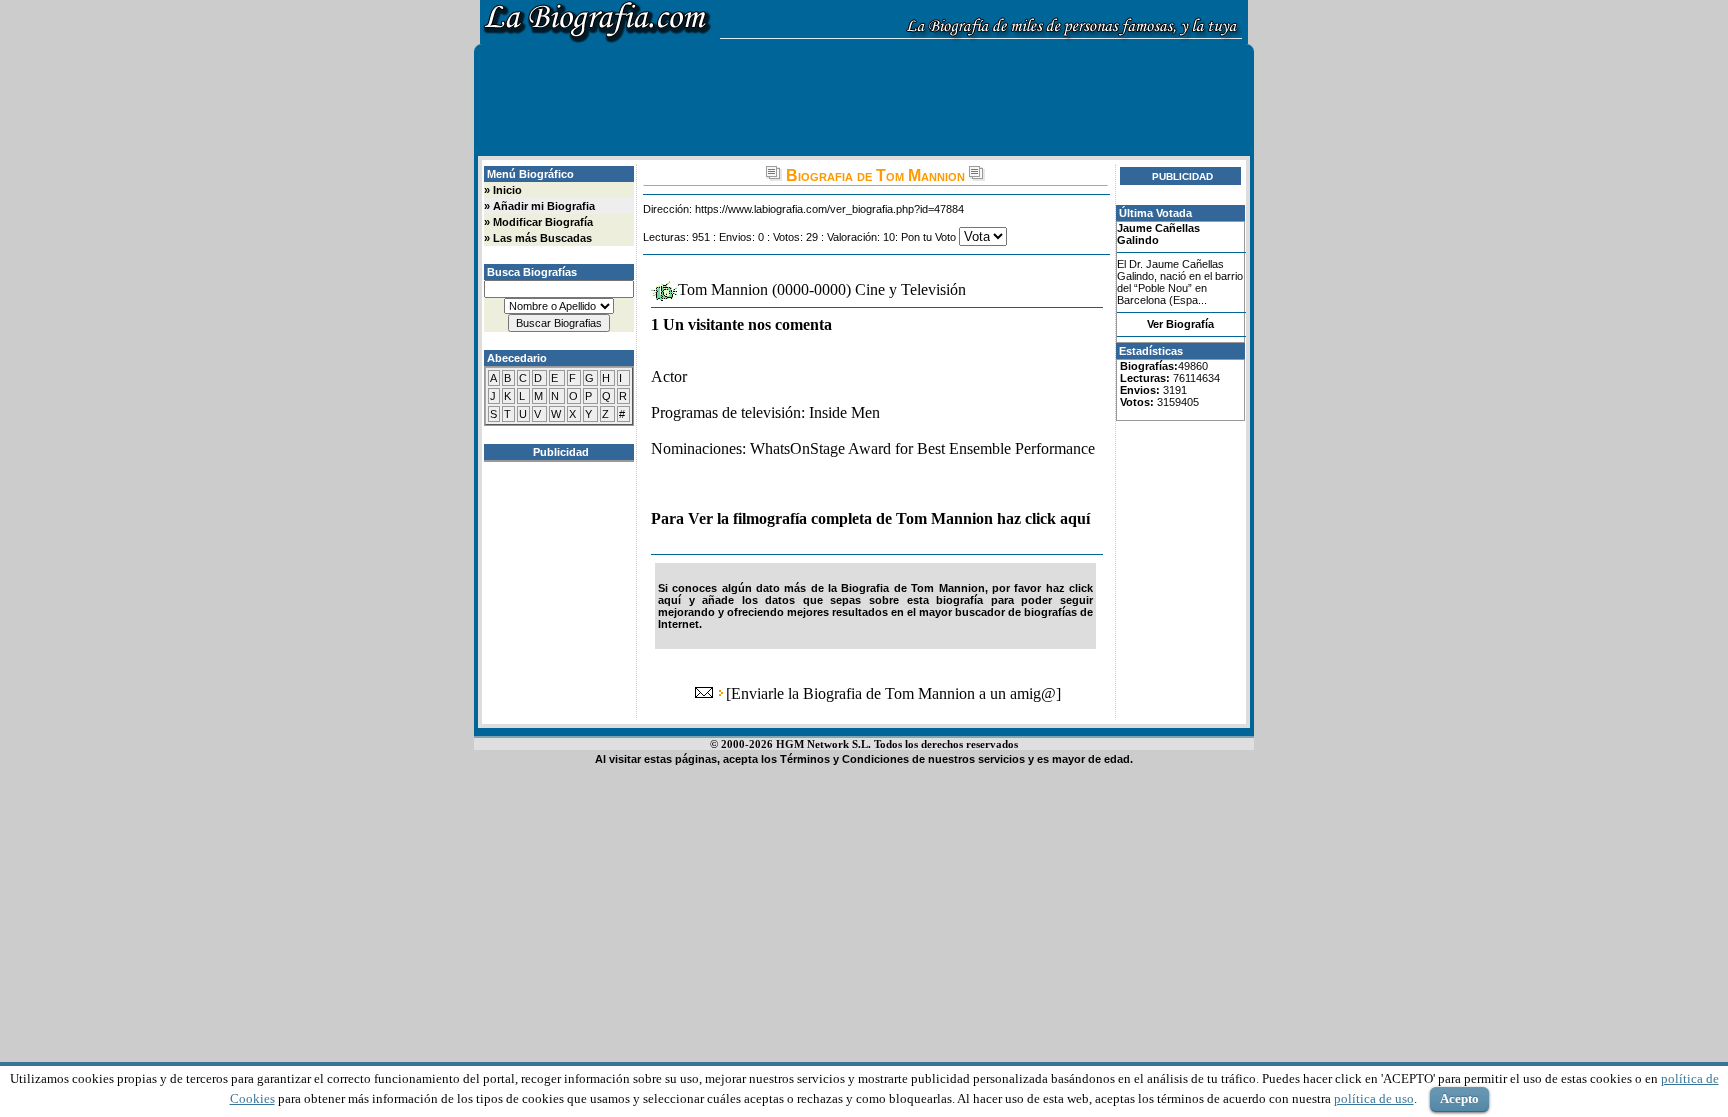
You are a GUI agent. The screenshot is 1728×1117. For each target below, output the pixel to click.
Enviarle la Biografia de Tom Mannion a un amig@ (893, 693)
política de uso (1374, 1098)
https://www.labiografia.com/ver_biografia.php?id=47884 (829, 209)
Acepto (1459, 1098)
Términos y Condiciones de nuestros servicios (902, 759)
